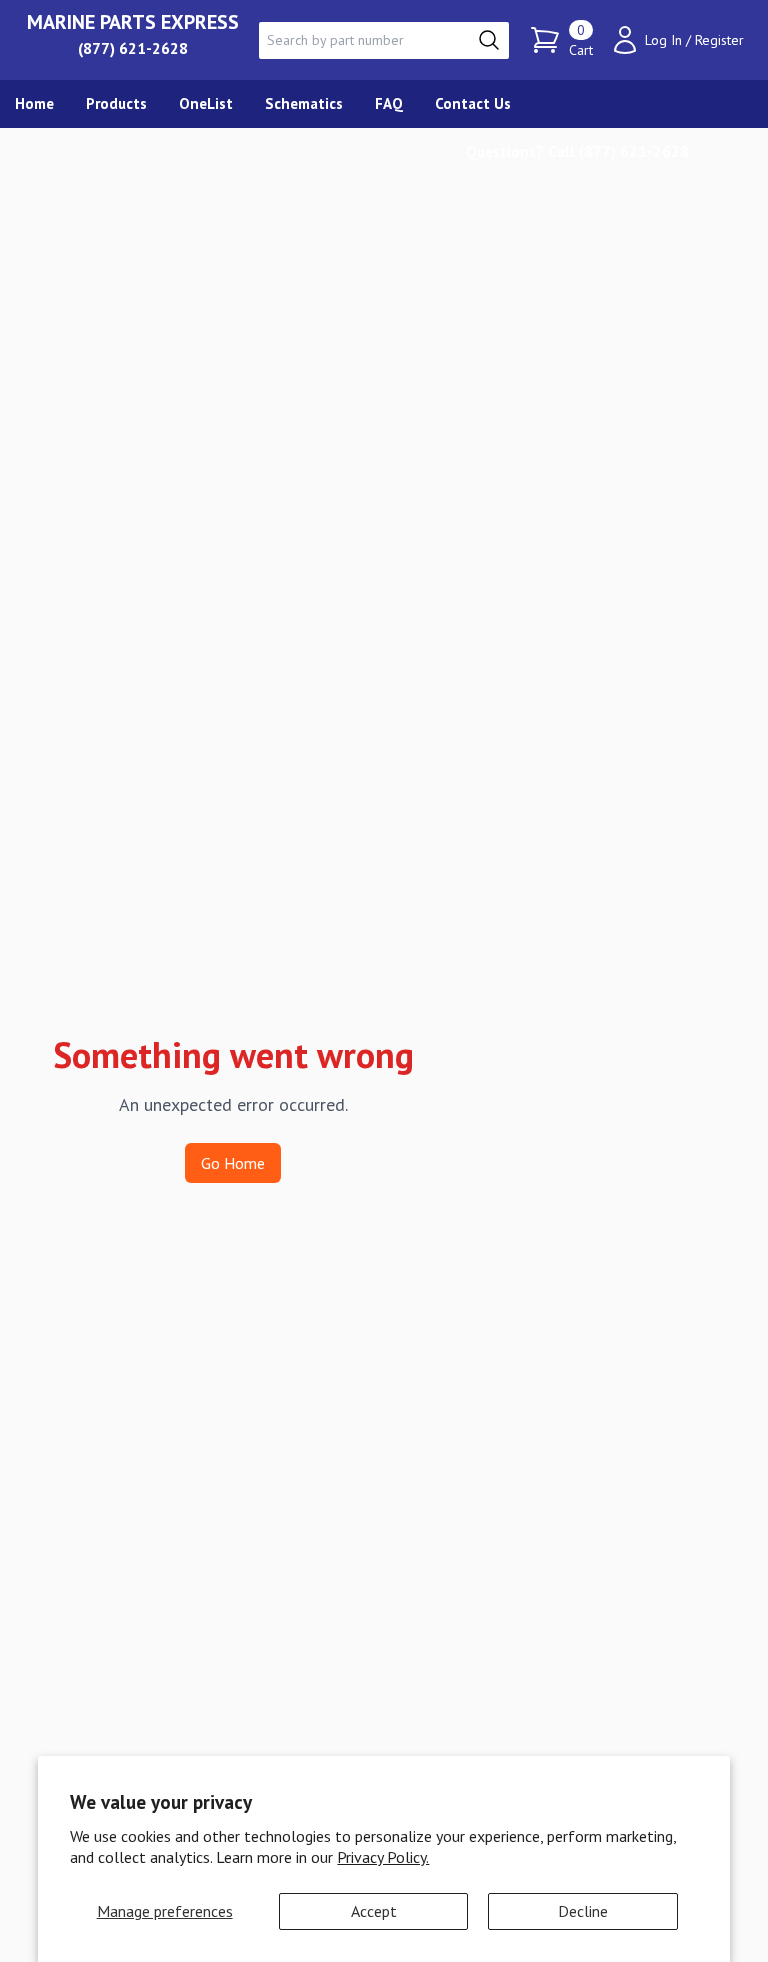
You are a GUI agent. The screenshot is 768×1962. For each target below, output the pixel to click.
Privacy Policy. (383, 1857)
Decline (583, 1911)
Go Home (233, 1163)
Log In (663, 40)
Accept (374, 1911)
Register (719, 40)
